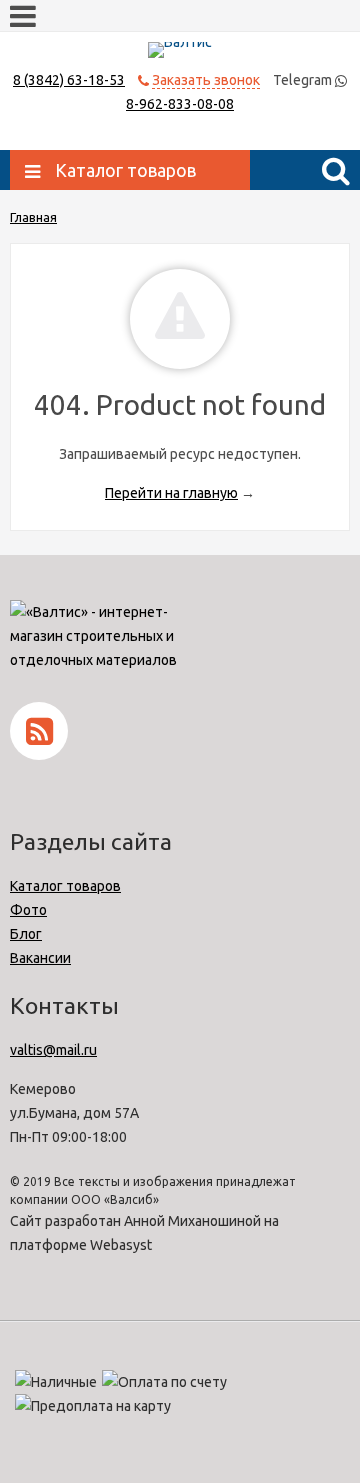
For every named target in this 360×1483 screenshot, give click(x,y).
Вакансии (40, 958)
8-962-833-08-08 (180, 104)
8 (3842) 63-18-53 (69, 80)
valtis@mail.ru (53, 1050)
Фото (28, 910)
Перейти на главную (171, 493)
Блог (26, 934)
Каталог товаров (65, 886)
